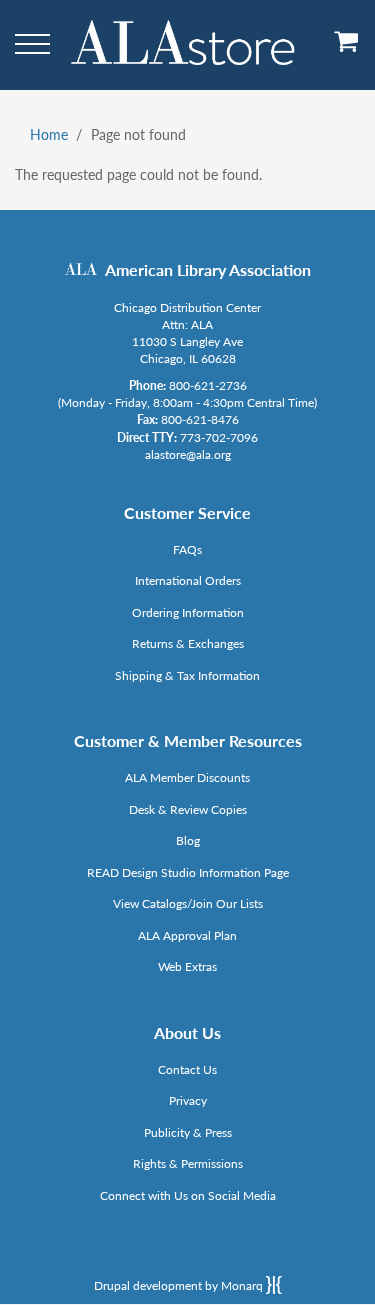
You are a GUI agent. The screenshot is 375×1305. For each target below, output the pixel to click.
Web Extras (187, 966)
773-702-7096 (219, 437)
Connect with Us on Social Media (188, 1195)
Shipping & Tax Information (187, 675)
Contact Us (187, 1069)
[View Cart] (347, 48)
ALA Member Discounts (187, 777)
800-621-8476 (200, 419)
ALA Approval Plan (187, 935)
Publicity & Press (188, 1132)
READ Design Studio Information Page (188, 872)
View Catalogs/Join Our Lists (188, 903)
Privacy (188, 1100)
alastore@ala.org (188, 454)
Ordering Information (188, 612)
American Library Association (208, 269)
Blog (188, 840)
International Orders (188, 580)
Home (49, 134)
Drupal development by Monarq (180, 1285)
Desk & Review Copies (188, 809)
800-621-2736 (208, 385)
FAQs (187, 549)
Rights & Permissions (188, 1163)
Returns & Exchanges (188, 643)
